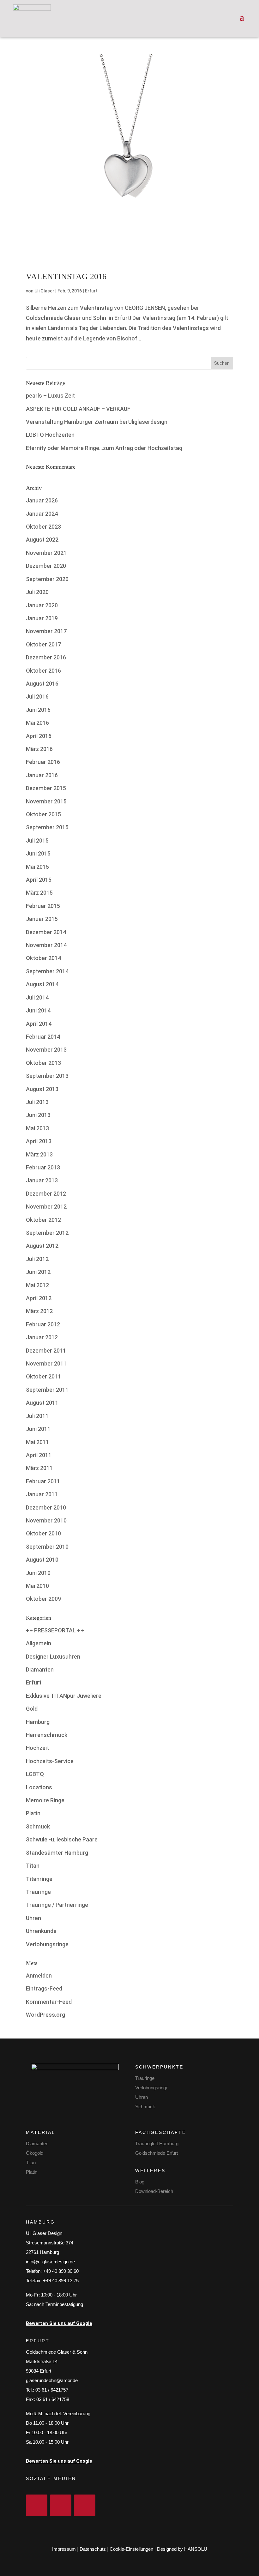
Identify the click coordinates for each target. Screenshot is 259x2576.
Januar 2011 (42, 1494)
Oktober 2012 (43, 1220)
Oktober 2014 (43, 958)
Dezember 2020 (46, 566)
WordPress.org (45, 2015)
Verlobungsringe (47, 1944)
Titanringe (39, 1879)
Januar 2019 (42, 618)
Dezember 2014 (46, 932)
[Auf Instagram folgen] (61, 2505)
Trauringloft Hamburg (157, 2144)
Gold (32, 1709)
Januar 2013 (42, 1180)
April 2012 (39, 1298)
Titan (33, 1866)
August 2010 (42, 1560)
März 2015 (39, 893)
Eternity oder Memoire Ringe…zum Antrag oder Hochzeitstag (104, 448)
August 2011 (42, 1403)
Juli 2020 (37, 592)
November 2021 (46, 553)
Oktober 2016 (43, 671)
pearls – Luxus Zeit (50, 396)
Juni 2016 (38, 710)
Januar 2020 (42, 605)
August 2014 (42, 984)
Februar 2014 (43, 1037)
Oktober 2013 (43, 1063)
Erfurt (91, 291)
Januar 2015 (42, 919)
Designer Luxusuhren (53, 1657)
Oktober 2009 (43, 1599)
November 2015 (46, 801)
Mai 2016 (37, 723)
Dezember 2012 (46, 1194)
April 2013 (39, 1141)
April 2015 (39, 880)
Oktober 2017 (43, 644)
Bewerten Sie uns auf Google (59, 2323)
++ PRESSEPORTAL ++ (55, 1630)
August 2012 (42, 1246)
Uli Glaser (44, 291)
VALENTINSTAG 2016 (66, 276)
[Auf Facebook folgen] (37, 2505)
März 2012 (39, 1311)
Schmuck (38, 1826)
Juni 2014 (38, 1010)
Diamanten (40, 1669)
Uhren (33, 1918)
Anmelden (39, 1976)
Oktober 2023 (43, 527)
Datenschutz (93, 2549)
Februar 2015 (43, 906)
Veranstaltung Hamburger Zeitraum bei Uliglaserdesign (97, 422)
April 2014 (39, 1024)
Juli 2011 (37, 1416)
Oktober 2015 (43, 814)
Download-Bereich (154, 2191)
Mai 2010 (37, 1586)
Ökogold (35, 2153)
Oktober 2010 (43, 1533)
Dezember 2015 (46, 788)
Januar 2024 (42, 514)
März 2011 (39, 1468)
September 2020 (47, 579)
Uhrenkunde (41, 1931)
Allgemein (39, 1643)
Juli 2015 (37, 841)
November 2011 (46, 1363)
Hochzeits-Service (50, 1761)
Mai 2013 (37, 1128)
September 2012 (47, 1233)
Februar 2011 (43, 1481)
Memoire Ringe (45, 1800)
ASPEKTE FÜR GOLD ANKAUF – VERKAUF (78, 409)
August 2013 (42, 1089)
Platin (33, 1813)
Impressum (64, 2549)
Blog (140, 2182)
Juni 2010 (38, 1573)
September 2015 (47, 827)
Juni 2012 (38, 1272)
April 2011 (39, 1455)
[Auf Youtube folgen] (85, 2505)
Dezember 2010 (46, 1507)
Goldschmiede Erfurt (157, 2153)
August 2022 (42, 540)
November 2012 (46, 1207)
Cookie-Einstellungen (131, 2549)
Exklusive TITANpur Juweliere (64, 1696)
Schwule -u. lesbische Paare (62, 1839)
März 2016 (39, 749)
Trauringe (38, 1892)
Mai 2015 (37, 867)
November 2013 (46, 1050)
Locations (39, 1787)
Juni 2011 (38, 1429)
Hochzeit (37, 1748)
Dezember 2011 (46, 1351)
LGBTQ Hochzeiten (50, 435)
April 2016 (39, 736)
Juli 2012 (37, 1259)
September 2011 (47, 1390)
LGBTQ (35, 1774)
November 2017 (46, 631)
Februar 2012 (43, 1324)
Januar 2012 (42, 1337)
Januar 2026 (42, 500)
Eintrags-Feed (44, 1988)
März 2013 (39, 1154)
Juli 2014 (37, 997)
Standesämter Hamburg (57, 1853)
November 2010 (46, 1520)
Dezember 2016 (46, 657)
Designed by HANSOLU (182, 2549)
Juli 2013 (37, 1102)
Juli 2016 (37, 697)
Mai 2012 (37, 1285)
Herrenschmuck (47, 1735)
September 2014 (47, 971)
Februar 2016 (43, 762)
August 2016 (42, 684)
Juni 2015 (38, 853)
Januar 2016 (42, 775)
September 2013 (47, 1076)
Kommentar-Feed (49, 2002)
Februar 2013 (43, 1167)
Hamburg (38, 1722)
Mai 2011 (37, 1442)
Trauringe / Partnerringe (57, 1905)
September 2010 (47, 1547)
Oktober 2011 (43, 1376)
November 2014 (46, 945)
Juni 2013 (38, 1115)
